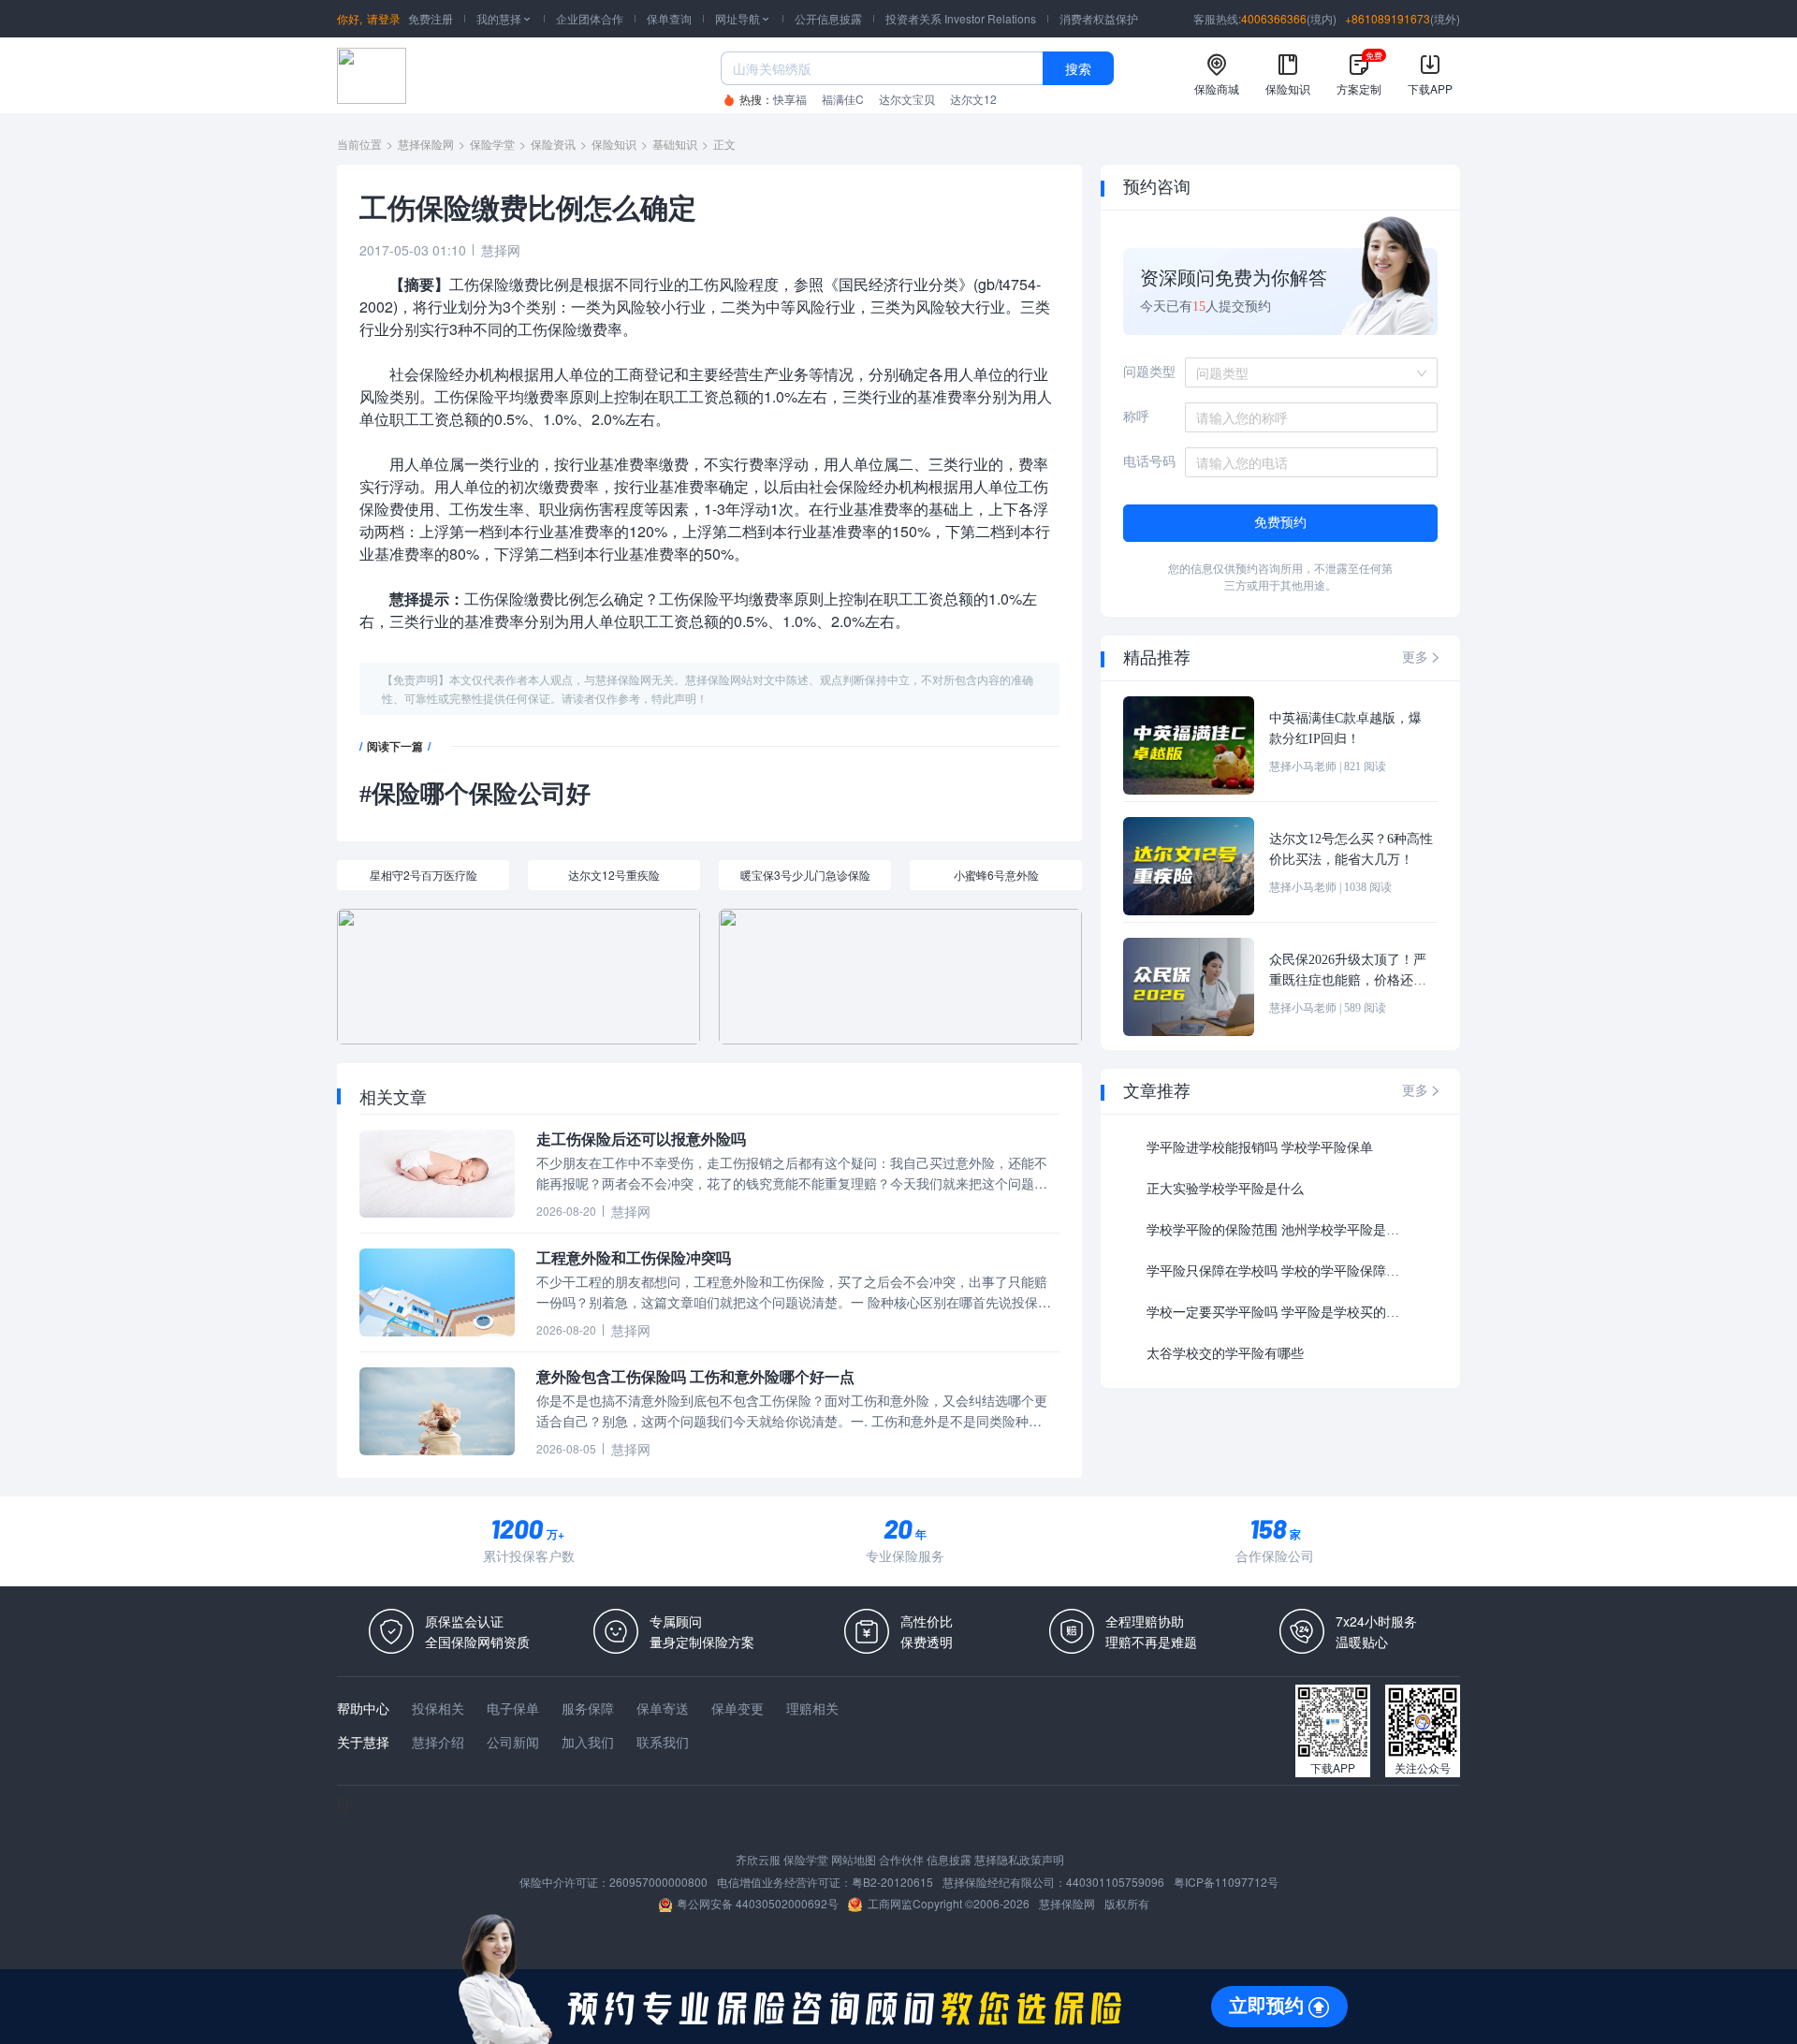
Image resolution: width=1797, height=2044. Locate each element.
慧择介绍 (438, 1742)
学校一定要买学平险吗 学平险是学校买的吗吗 (1278, 1313)
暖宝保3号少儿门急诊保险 (805, 875)
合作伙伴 (901, 1859)
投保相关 (438, 1708)
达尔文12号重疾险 (614, 875)
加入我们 (588, 1742)
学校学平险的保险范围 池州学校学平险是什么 (1277, 1230)
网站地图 (854, 1859)
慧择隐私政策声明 (1019, 1859)
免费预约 (1280, 523)
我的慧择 (504, 18)
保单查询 (669, 18)
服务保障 (588, 1708)
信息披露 (949, 1859)
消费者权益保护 (1099, 18)
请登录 (384, 18)
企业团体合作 (590, 18)
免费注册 (431, 18)
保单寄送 (663, 1708)
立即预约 (1266, 2006)
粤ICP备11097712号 (1226, 1882)
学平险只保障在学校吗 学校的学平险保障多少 (1278, 1271)
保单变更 (738, 1708)
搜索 (1078, 68)
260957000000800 (658, 1882)
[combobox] (1305, 372)
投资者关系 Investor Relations (961, 18)
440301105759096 (1115, 1882)
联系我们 (663, 1742)
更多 (1422, 657)
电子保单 (513, 1708)
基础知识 (675, 144)
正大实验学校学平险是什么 (1225, 1189)
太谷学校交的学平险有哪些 (1225, 1354)
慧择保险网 (426, 144)
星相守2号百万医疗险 (424, 875)
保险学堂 (492, 144)
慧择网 (501, 250)
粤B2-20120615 (892, 1882)
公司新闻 (513, 1742)
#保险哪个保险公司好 (475, 794)
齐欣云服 (758, 1859)
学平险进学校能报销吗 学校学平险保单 (1260, 1148)
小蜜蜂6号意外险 (996, 875)
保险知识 (614, 144)
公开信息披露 (828, 18)
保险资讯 (553, 144)
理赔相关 (812, 1708)
